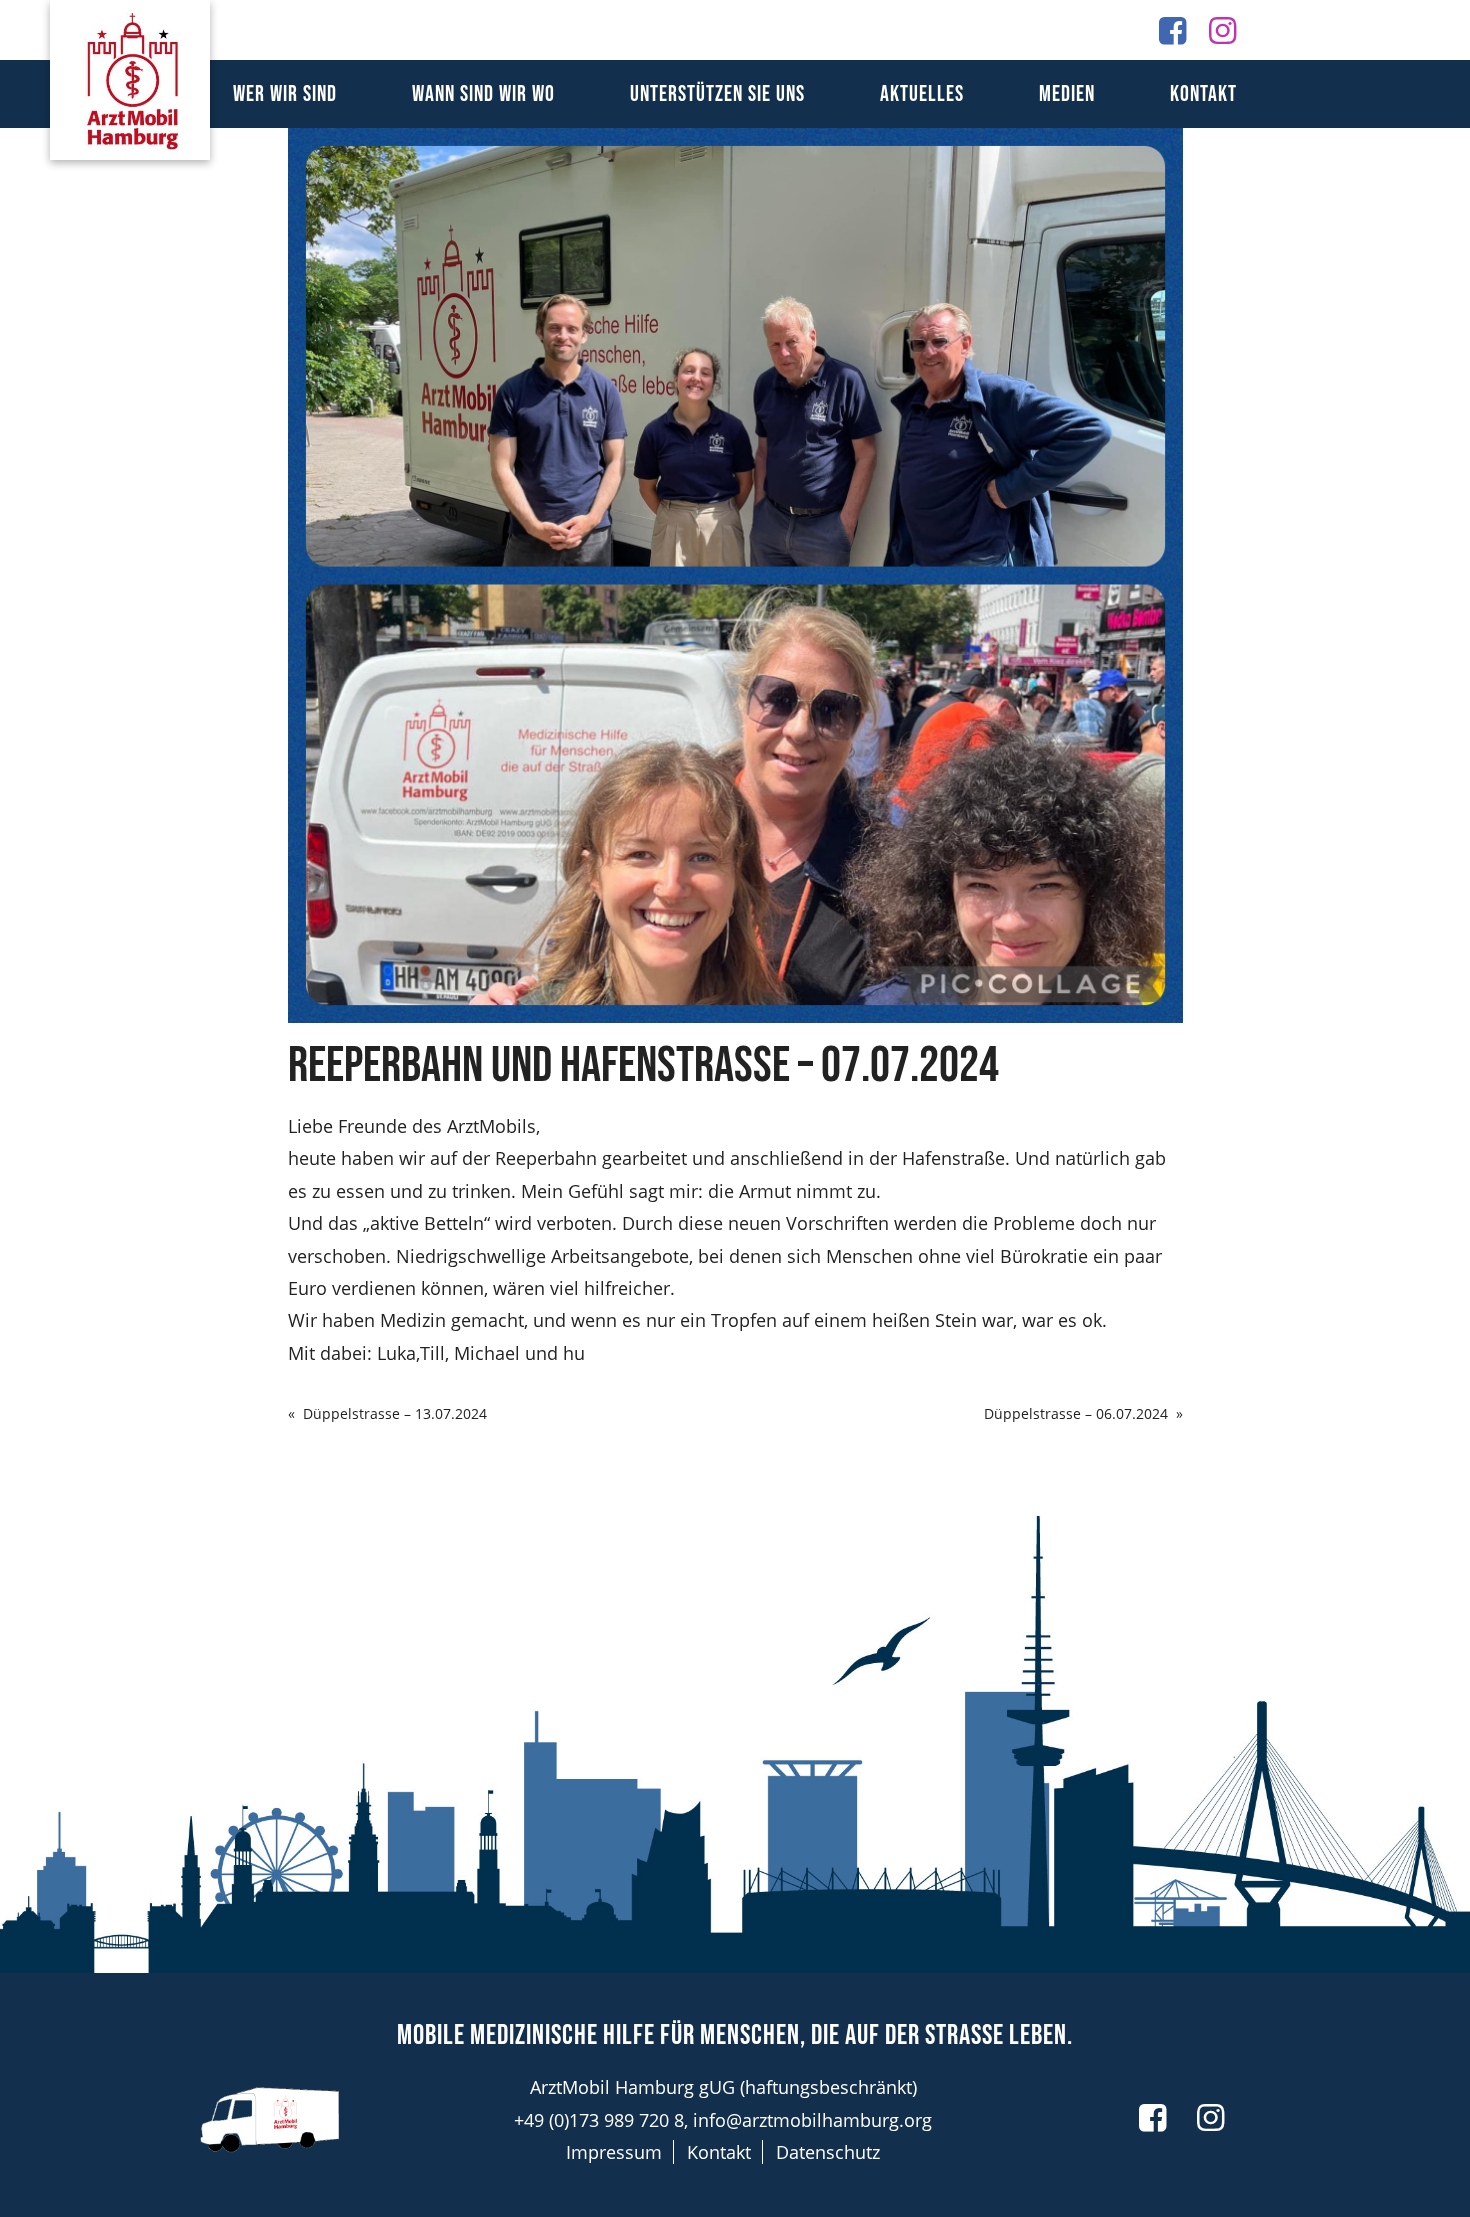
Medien (1067, 94)
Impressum (614, 2152)
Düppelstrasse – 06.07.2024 (1076, 1413)
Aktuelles (922, 94)
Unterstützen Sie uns (717, 94)
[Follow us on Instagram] (1222, 29)
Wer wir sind (285, 94)
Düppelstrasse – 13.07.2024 (395, 1413)
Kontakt (1203, 94)
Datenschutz (828, 2152)
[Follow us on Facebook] (1172, 29)
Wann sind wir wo (483, 94)
